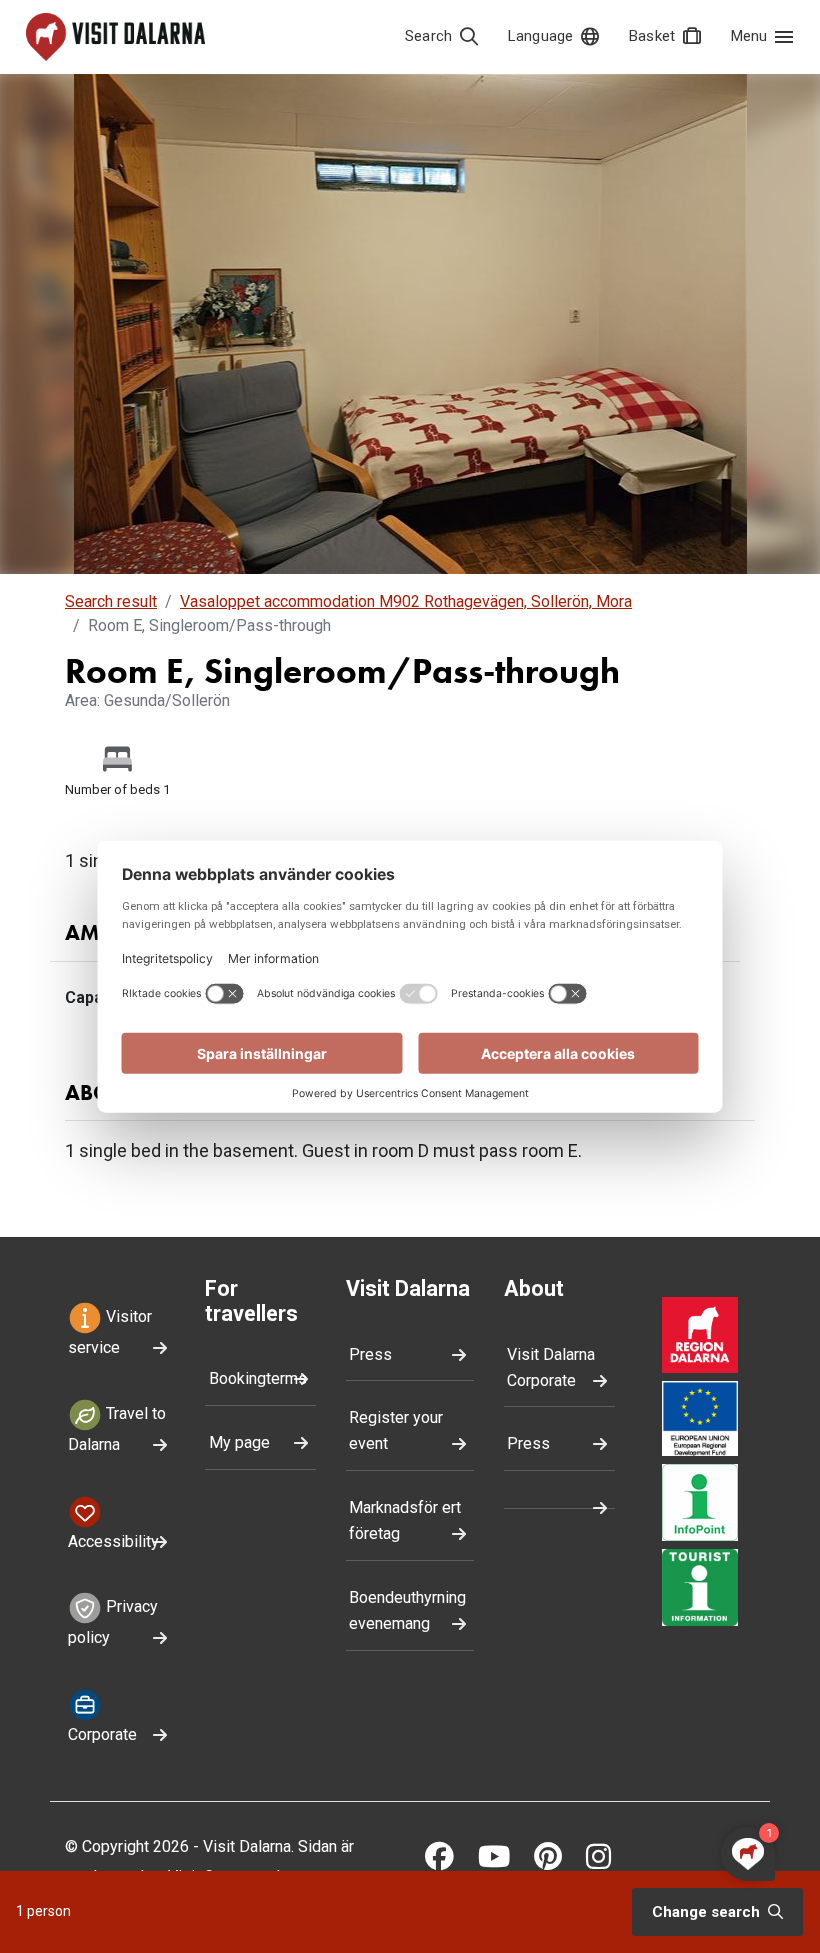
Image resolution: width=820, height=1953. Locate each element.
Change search (708, 1912)
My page (239, 1442)
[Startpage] (115, 37)
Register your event (396, 1430)
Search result (111, 601)
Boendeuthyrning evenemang (407, 1610)
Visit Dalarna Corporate (551, 1367)
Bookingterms (258, 1378)
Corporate (102, 1734)
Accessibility (113, 1541)
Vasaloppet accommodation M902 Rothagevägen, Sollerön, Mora (406, 601)
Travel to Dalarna (117, 1429)
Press (370, 1354)
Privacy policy (113, 1623)
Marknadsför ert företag (405, 1520)
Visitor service (110, 1332)
